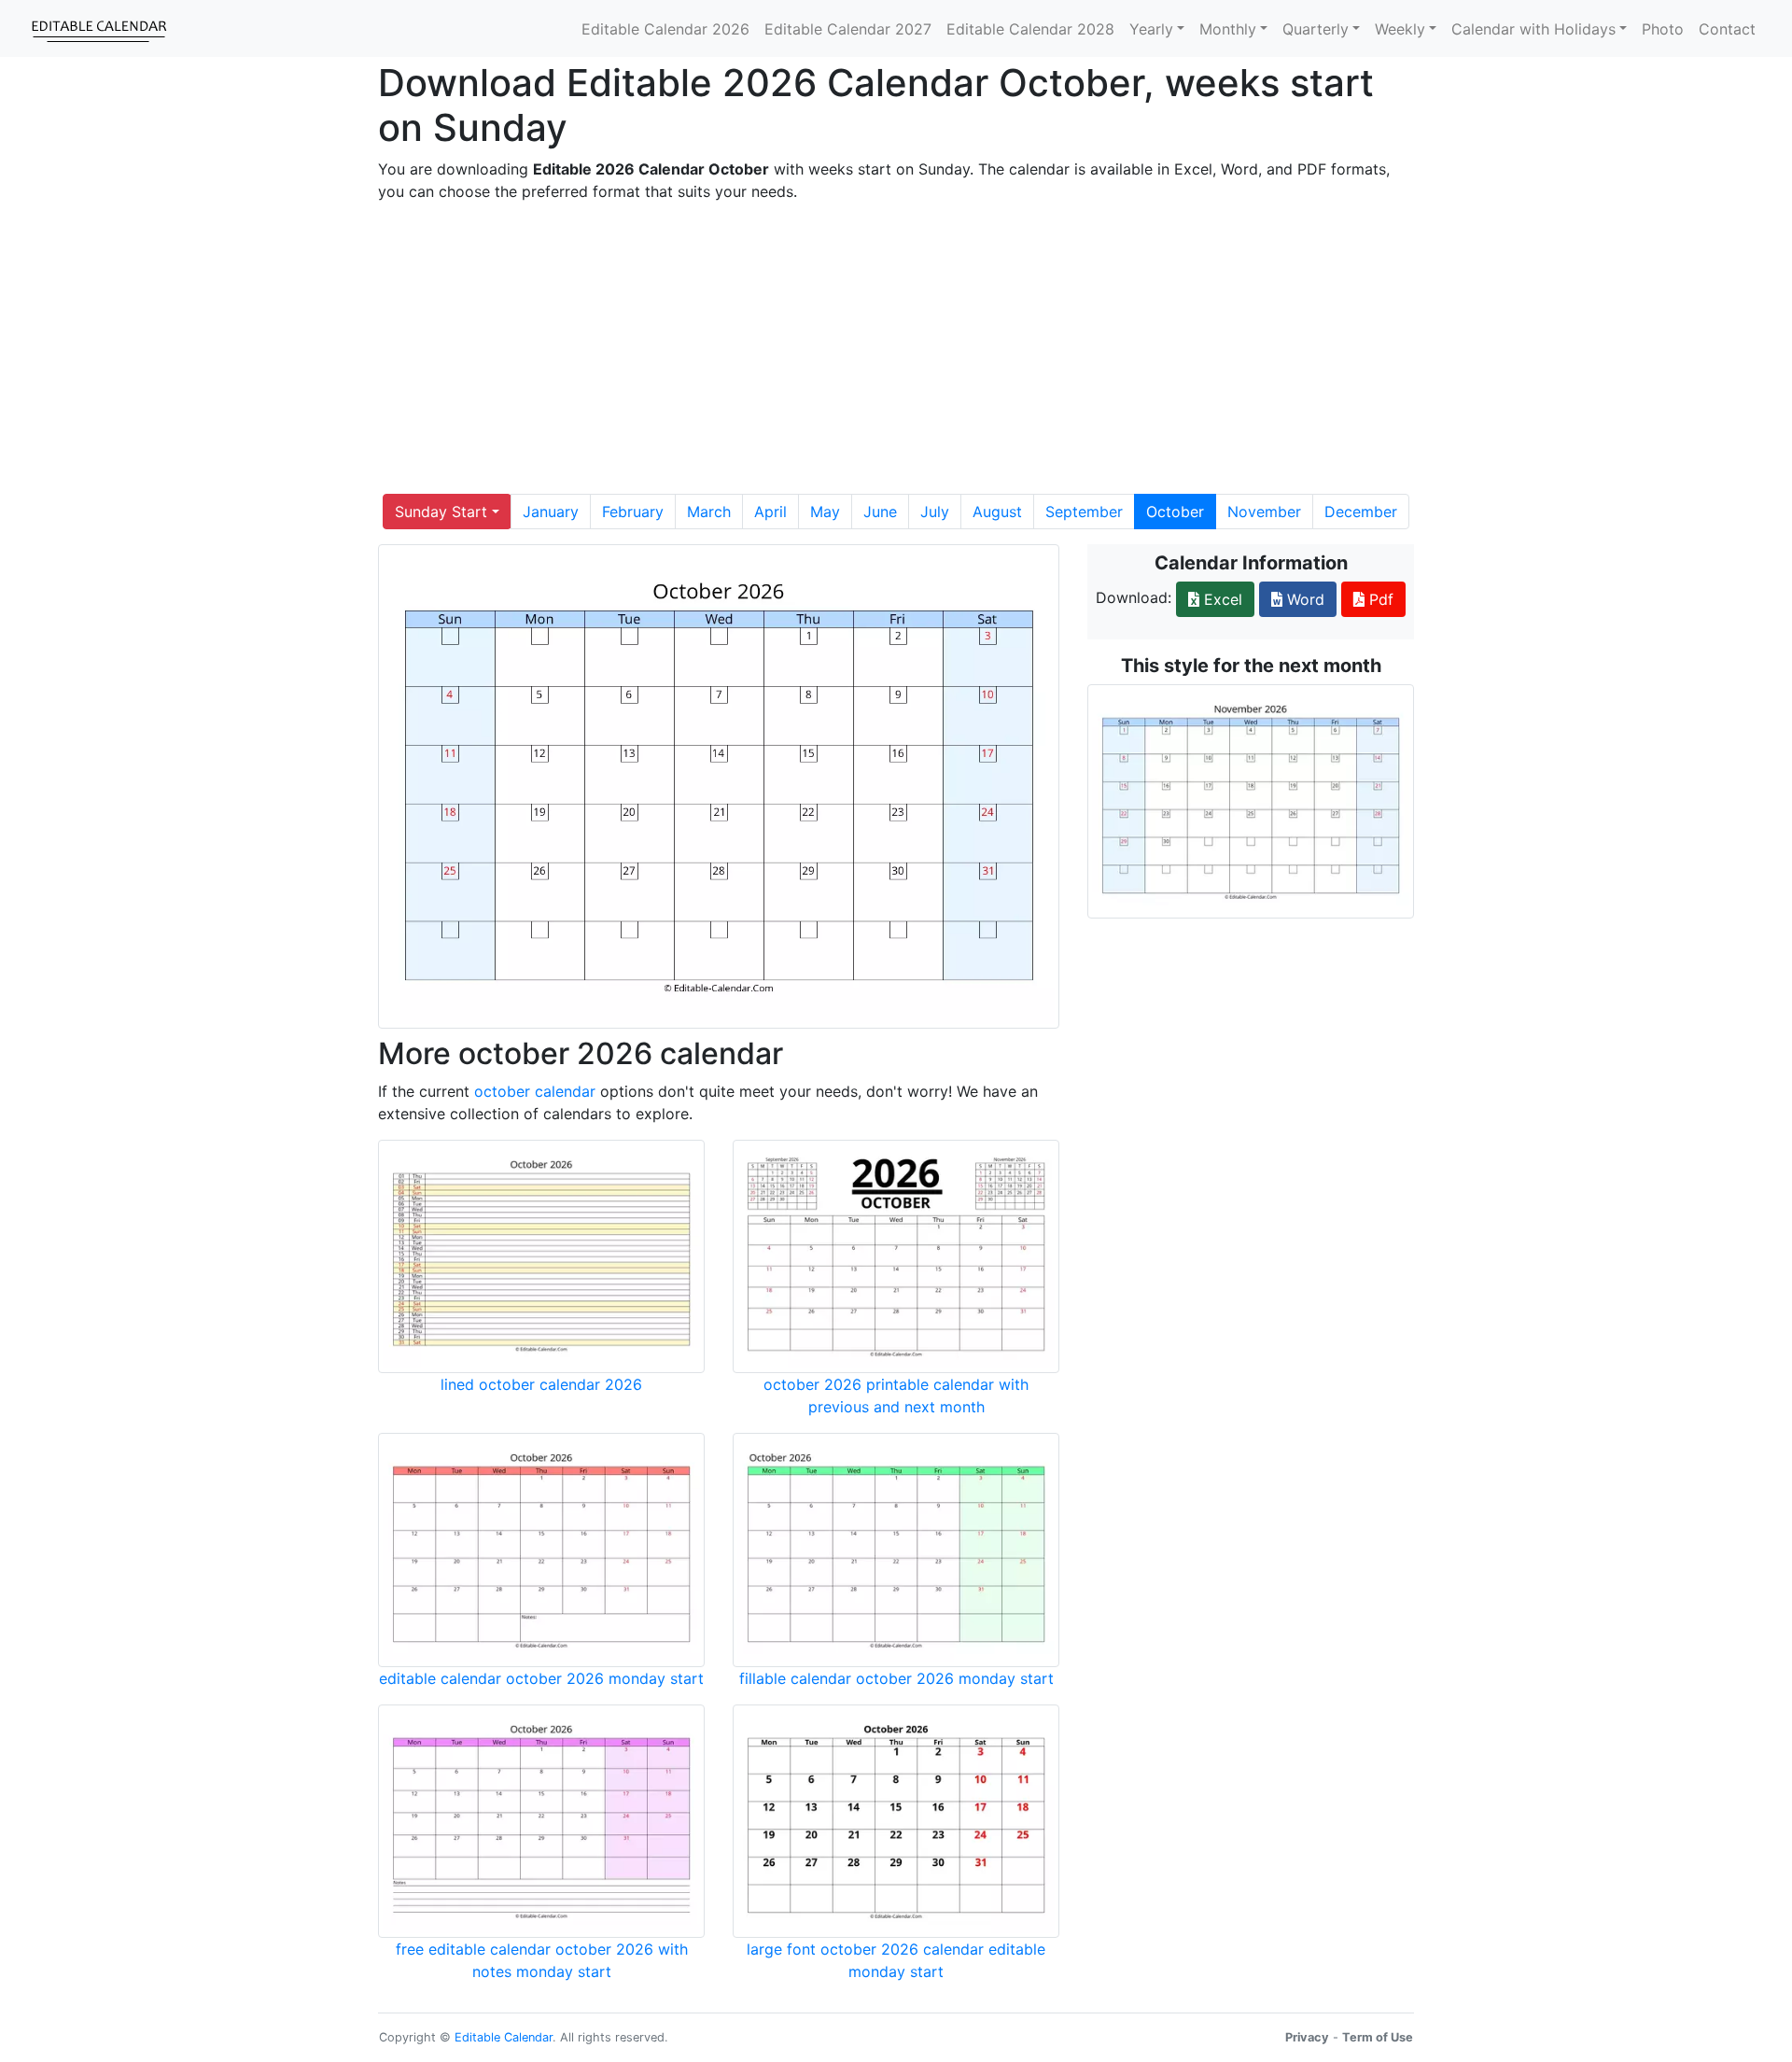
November (1264, 512)
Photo (1663, 29)
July (935, 512)
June (880, 512)
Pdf (1379, 599)
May (825, 512)
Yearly (1151, 29)
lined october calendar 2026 (541, 1384)
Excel (1221, 599)
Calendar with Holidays (1533, 29)
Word (1303, 599)
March (709, 512)
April (770, 512)
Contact (1727, 29)
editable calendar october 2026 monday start (541, 1678)
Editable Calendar (504, 2037)
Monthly (1228, 29)
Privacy (1307, 2037)
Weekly (1400, 29)
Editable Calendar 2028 (1030, 29)
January (551, 512)
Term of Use (1378, 2037)
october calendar (535, 1091)
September (1084, 512)
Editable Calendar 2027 (848, 29)
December (1361, 512)
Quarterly (1316, 29)
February (633, 512)
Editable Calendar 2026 (665, 29)
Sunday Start (441, 512)
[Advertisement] (896, 348)
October (1175, 512)
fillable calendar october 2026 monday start (896, 1678)
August (997, 512)
